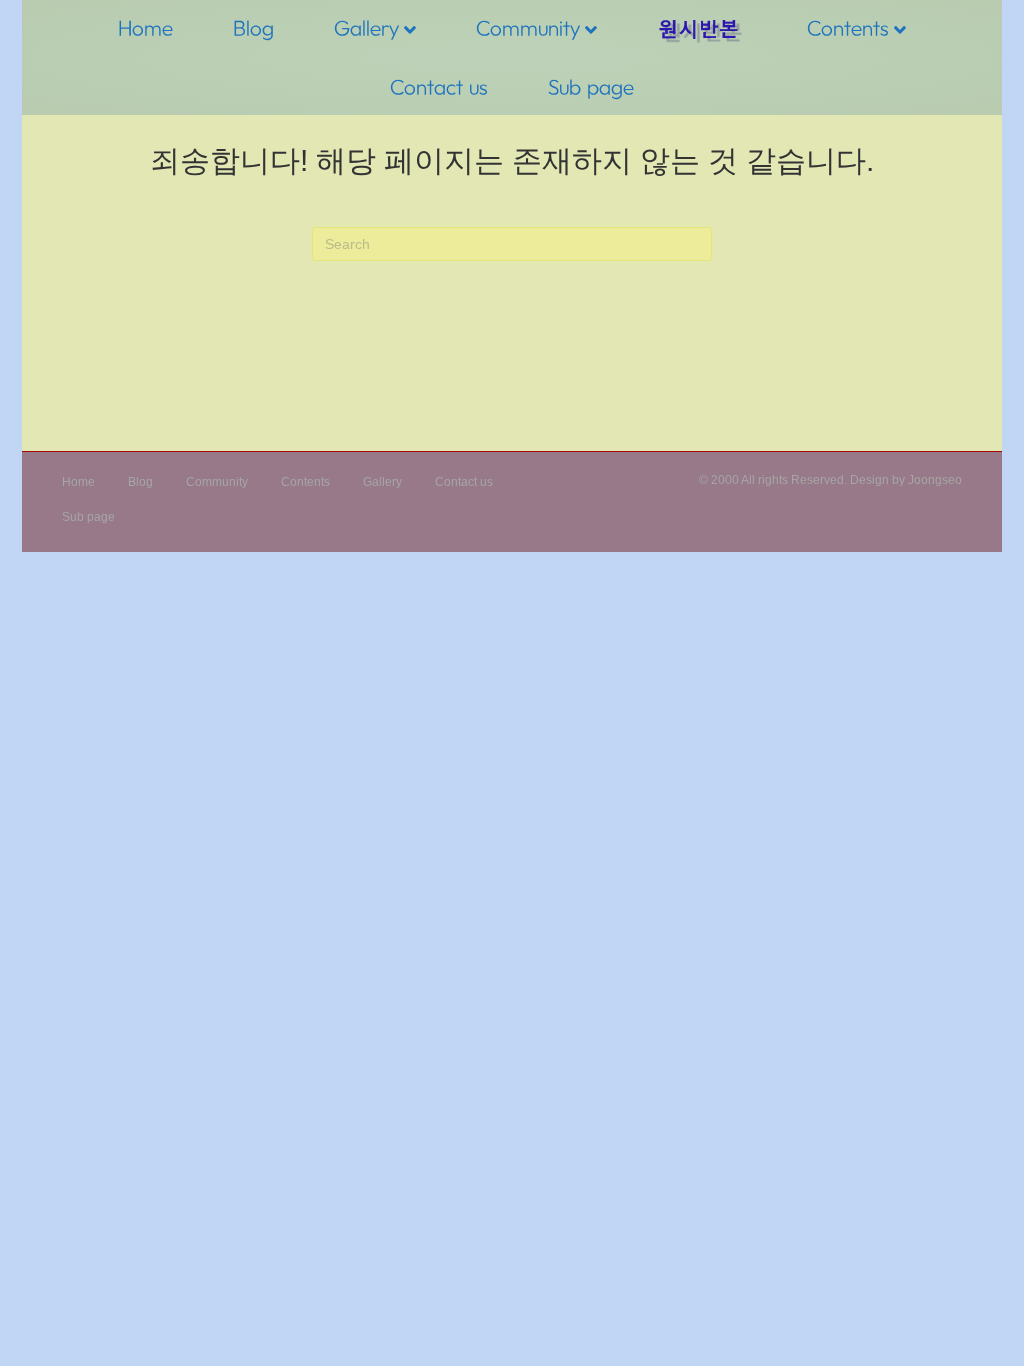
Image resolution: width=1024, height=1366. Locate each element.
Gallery (366, 27)
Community (528, 27)
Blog (253, 27)
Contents (848, 27)
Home (145, 27)
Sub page (591, 86)
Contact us (439, 86)
